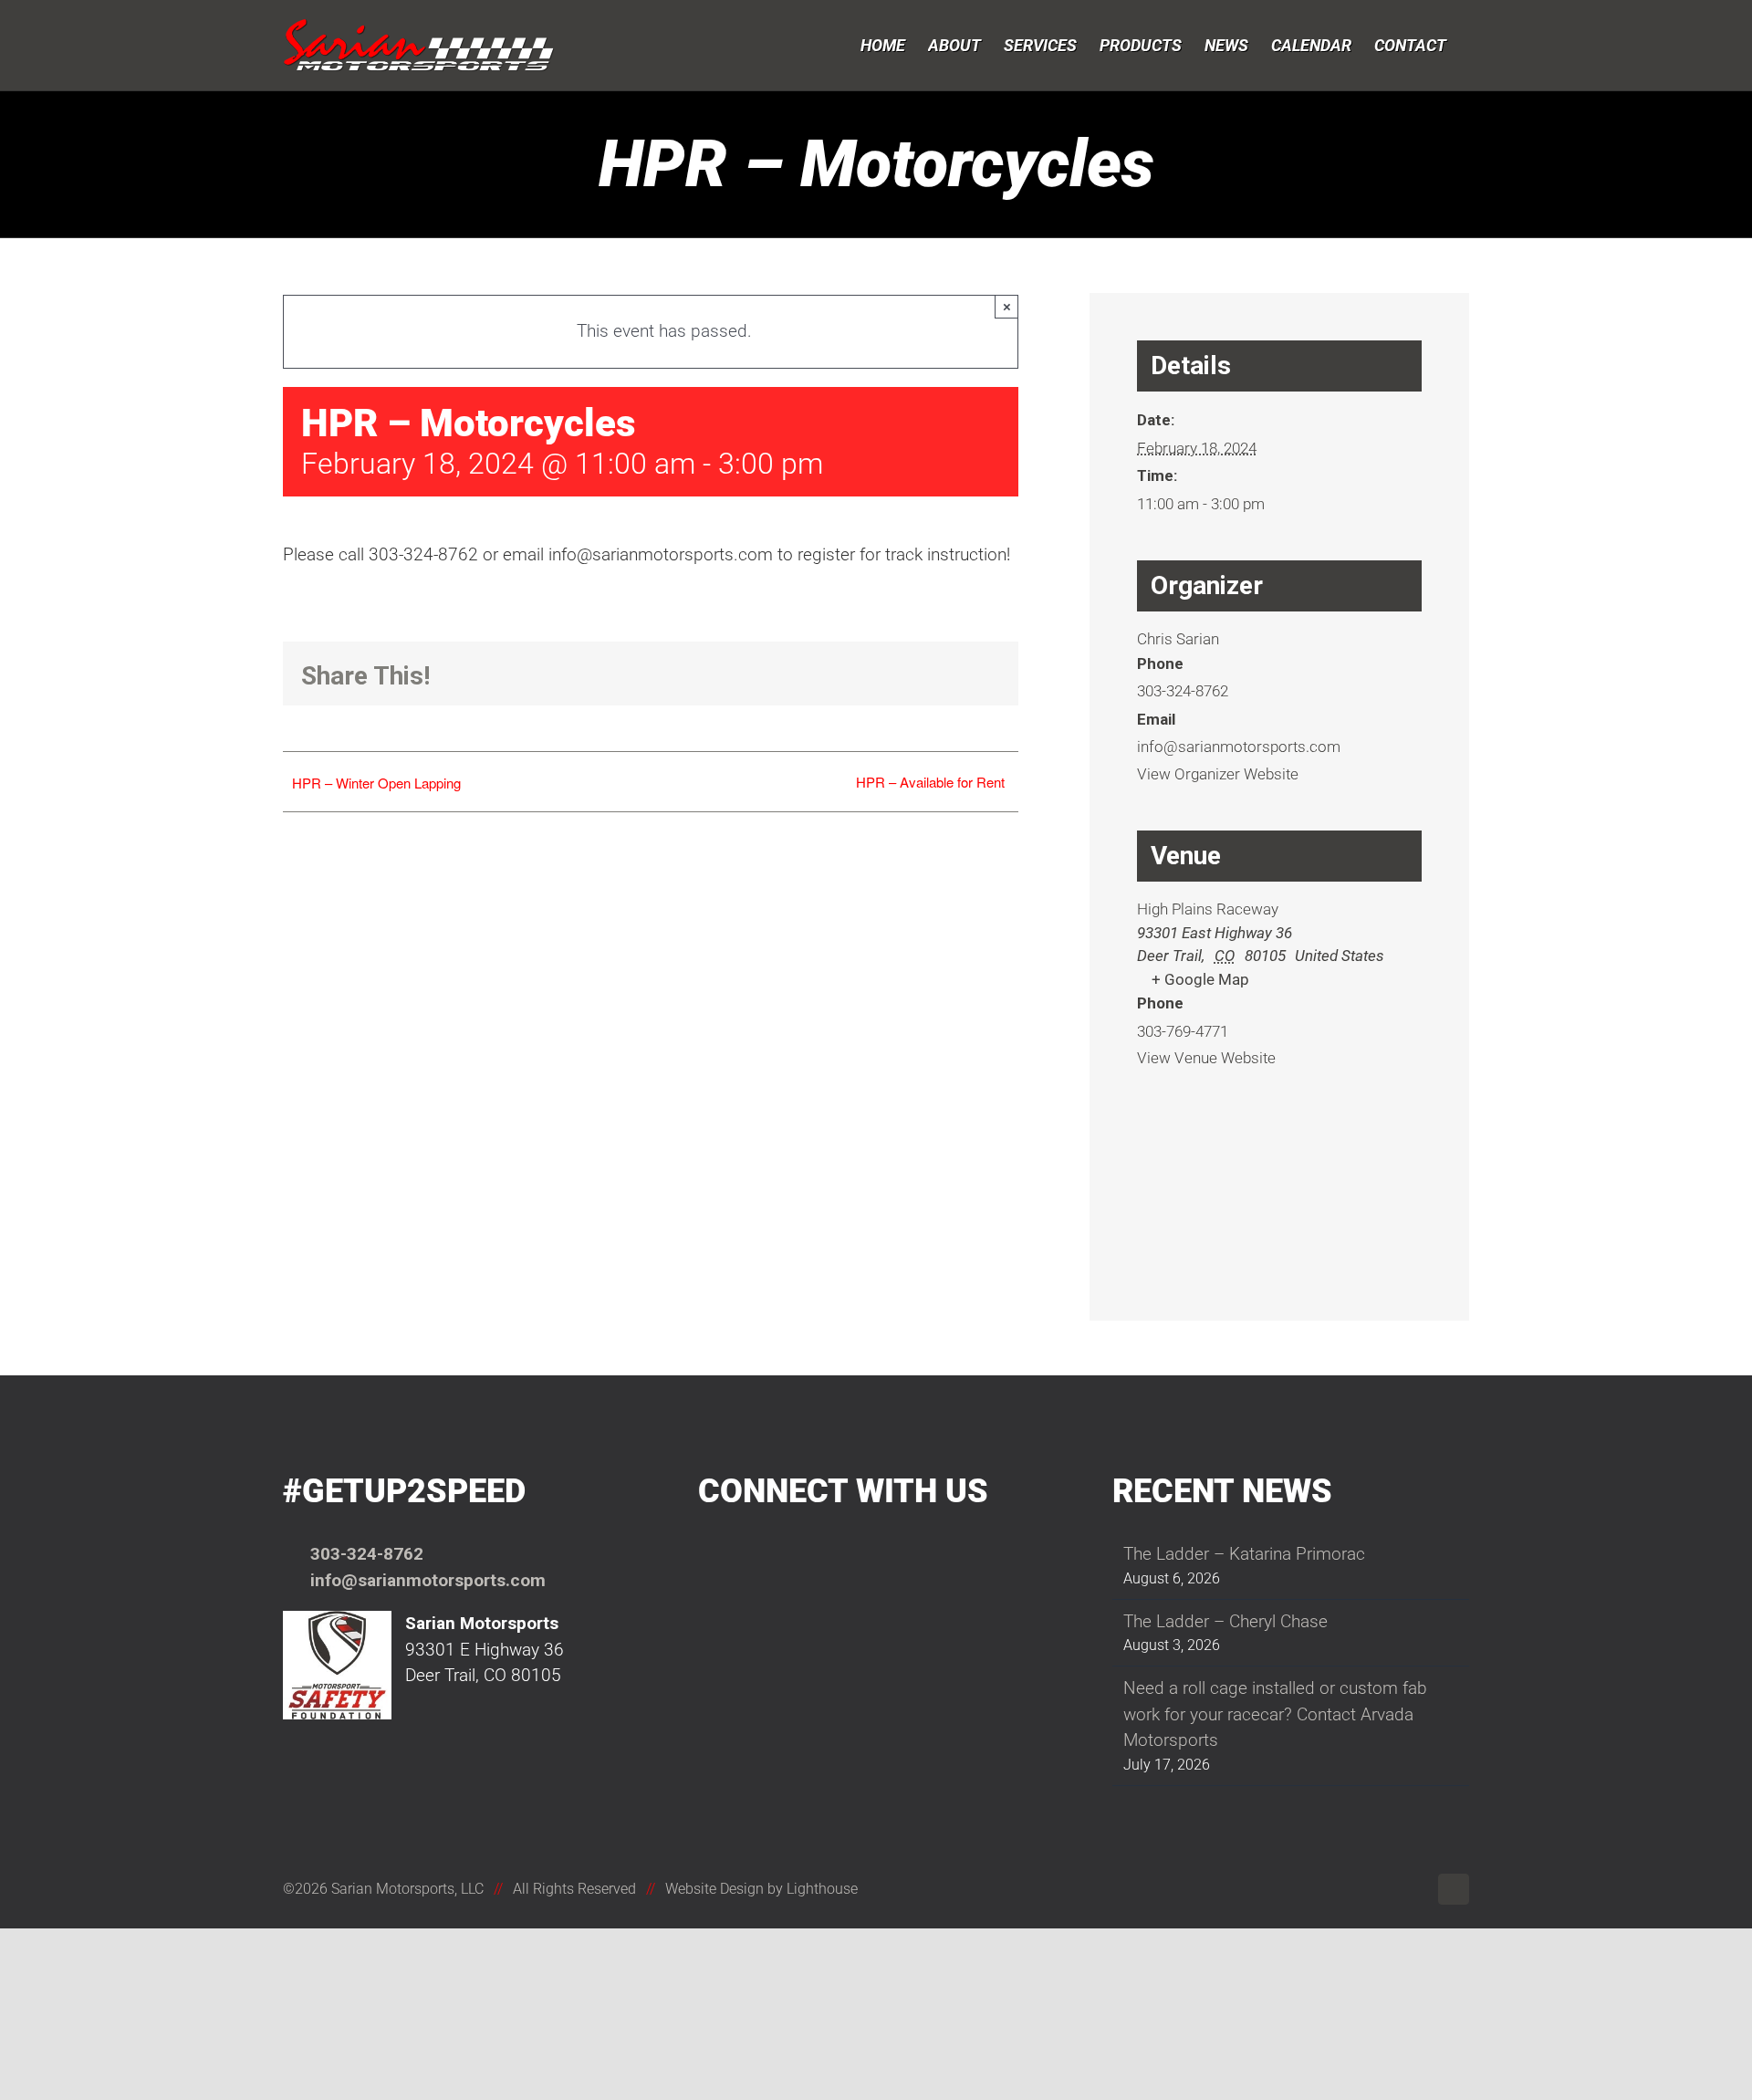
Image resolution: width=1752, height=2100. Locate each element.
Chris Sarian (1178, 639)
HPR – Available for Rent (930, 782)
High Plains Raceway (1208, 909)
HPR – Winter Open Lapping (376, 783)
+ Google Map (1200, 979)
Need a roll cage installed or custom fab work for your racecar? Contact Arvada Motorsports (1275, 1714)
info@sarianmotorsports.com (428, 1580)
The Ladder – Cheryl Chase (1225, 1621)
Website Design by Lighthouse (761, 1889)
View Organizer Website (1218, 774)
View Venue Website (1206, 1058)
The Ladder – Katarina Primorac (1244, 1554)
